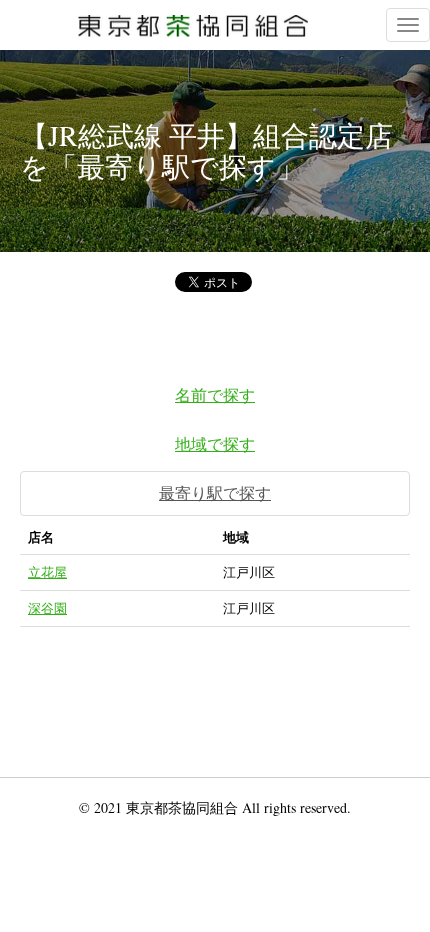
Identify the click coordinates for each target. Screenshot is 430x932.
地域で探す (215, 443)
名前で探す (215, 394)
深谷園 (47, 608)
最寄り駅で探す (215, 492)
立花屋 (47, 572)
